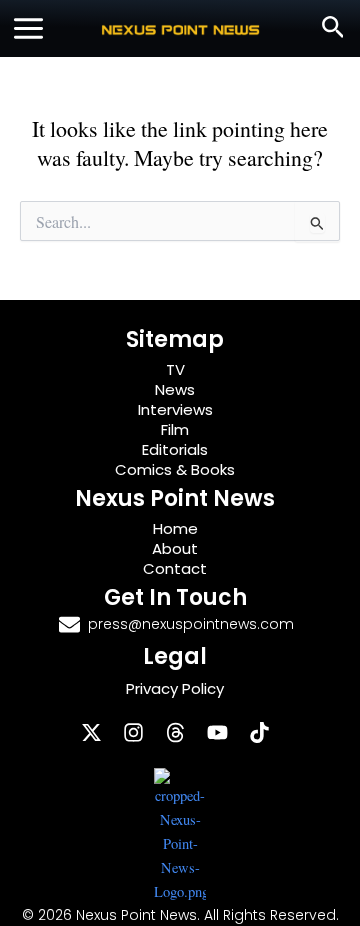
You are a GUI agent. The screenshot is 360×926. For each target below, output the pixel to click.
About (175, 548)
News (175, 389)
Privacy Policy (175, 688)
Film (175, 429)
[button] (333, 28)
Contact (175, 568)
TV (175, 369)
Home (175, 528)
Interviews (175, 409)
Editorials (175, 449)
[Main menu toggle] (28, 28)
